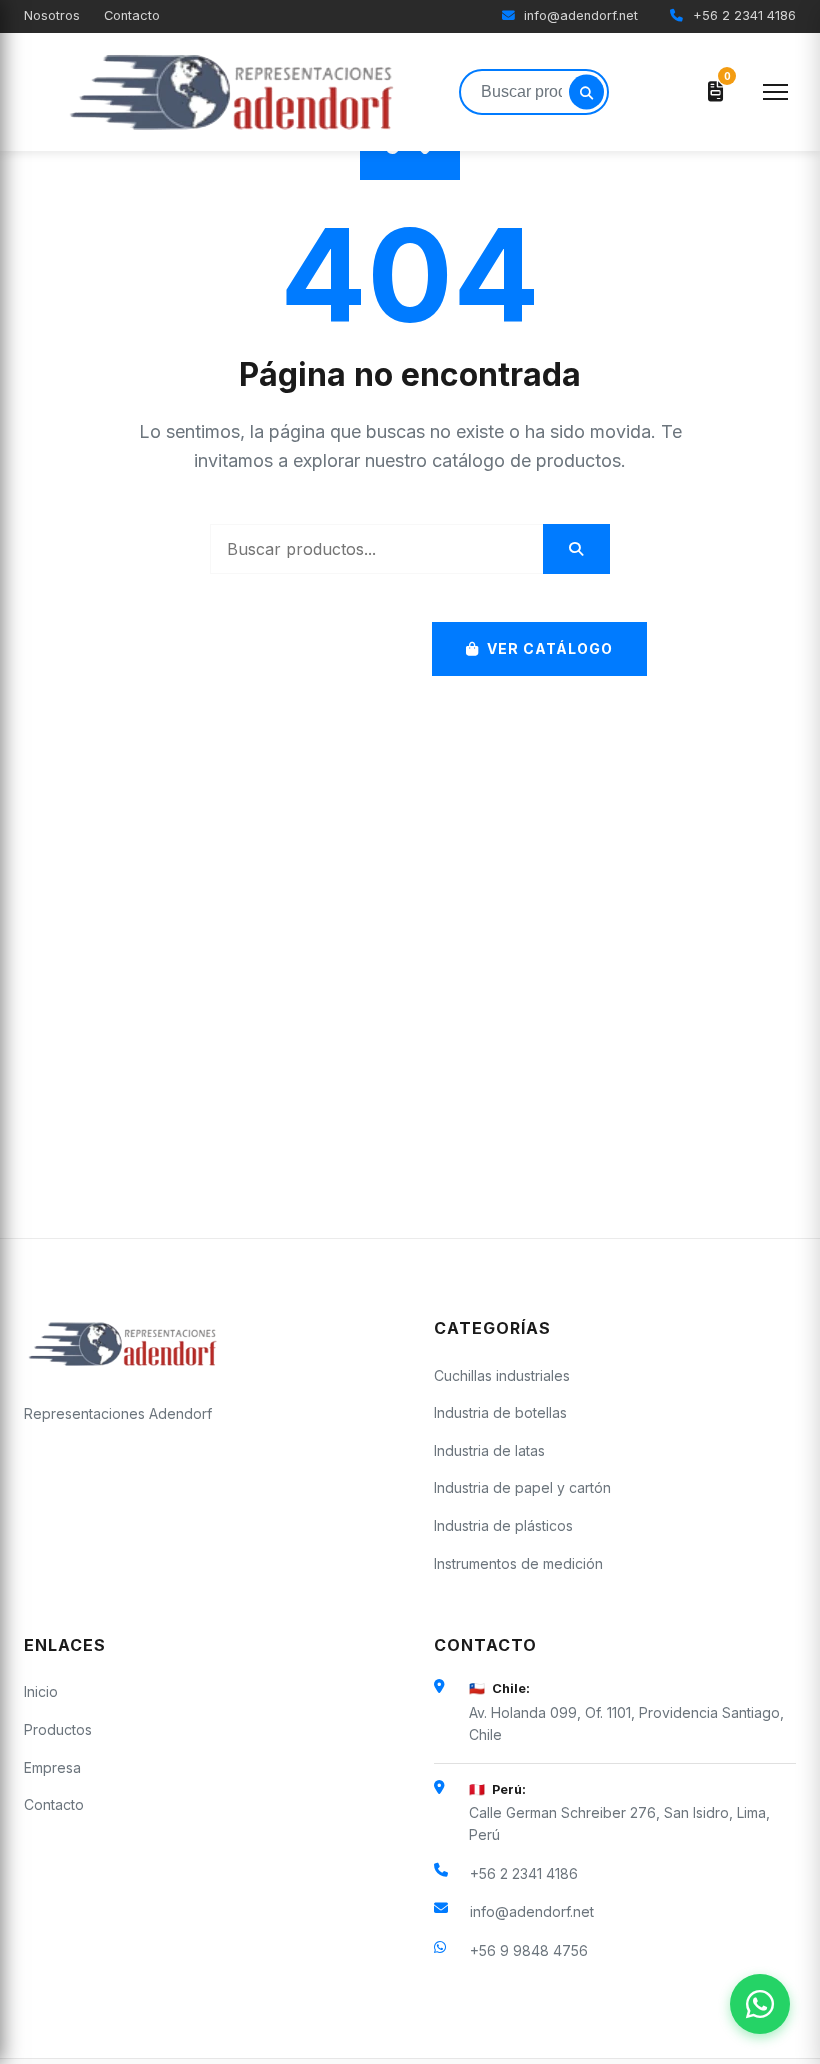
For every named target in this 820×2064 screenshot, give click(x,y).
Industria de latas (489, 1450)
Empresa (52, 1767)
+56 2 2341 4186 (742, 15)
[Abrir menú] (775, 92)
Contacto (132, 15)
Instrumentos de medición (518, 1563)
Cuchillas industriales (502, 1375)
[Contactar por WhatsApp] (760, 2004)
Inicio (41, 1691)
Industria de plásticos (503, 1525)
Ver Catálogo (550, 648)
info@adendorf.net (579, 15)
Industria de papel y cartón (522, 1487)
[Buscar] (586, 92)
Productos (58, 1729)
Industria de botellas (500, 1412)
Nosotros (52, 15)
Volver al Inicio (303, 648)
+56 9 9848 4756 (529, 1950)
